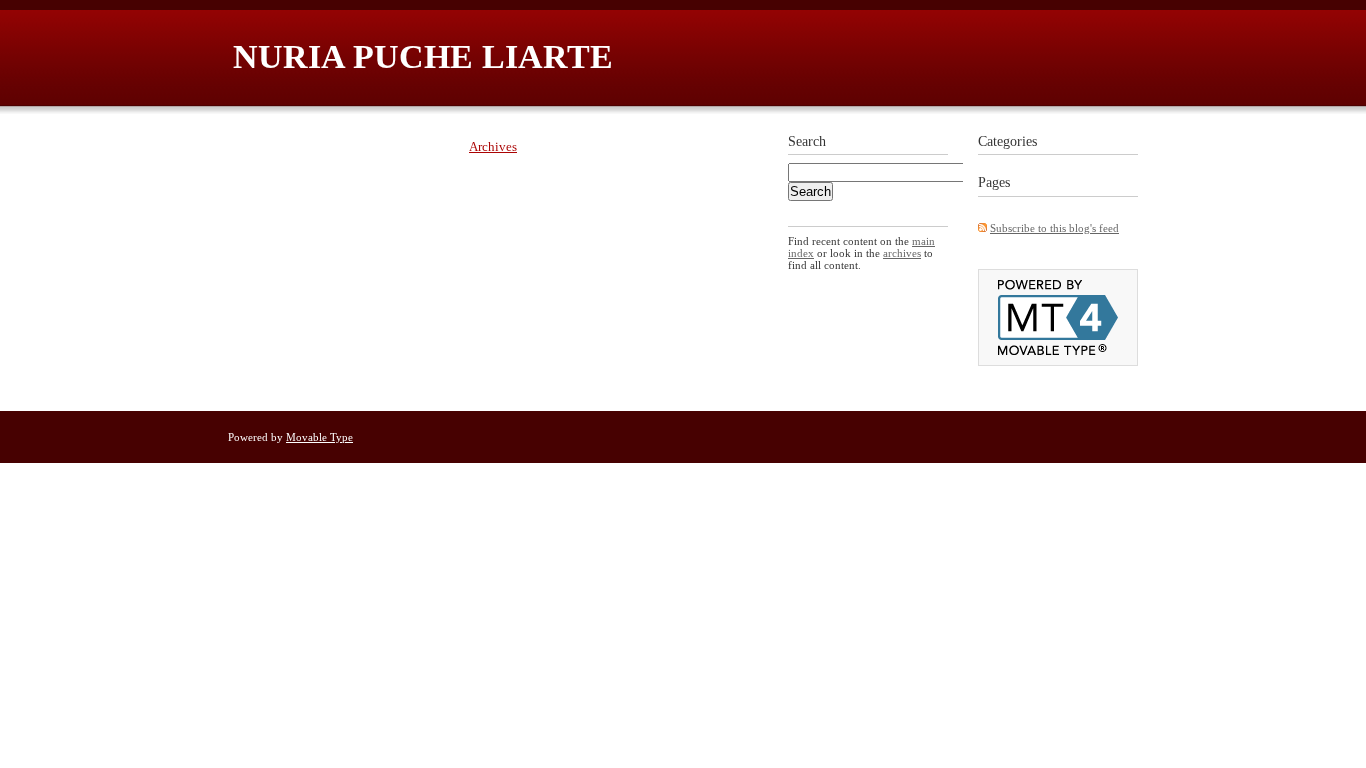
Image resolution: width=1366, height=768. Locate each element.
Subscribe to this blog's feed (1054, 228)
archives (902, 253)
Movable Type (319, 437)
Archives (493, 146)
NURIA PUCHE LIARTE (423, 56)
